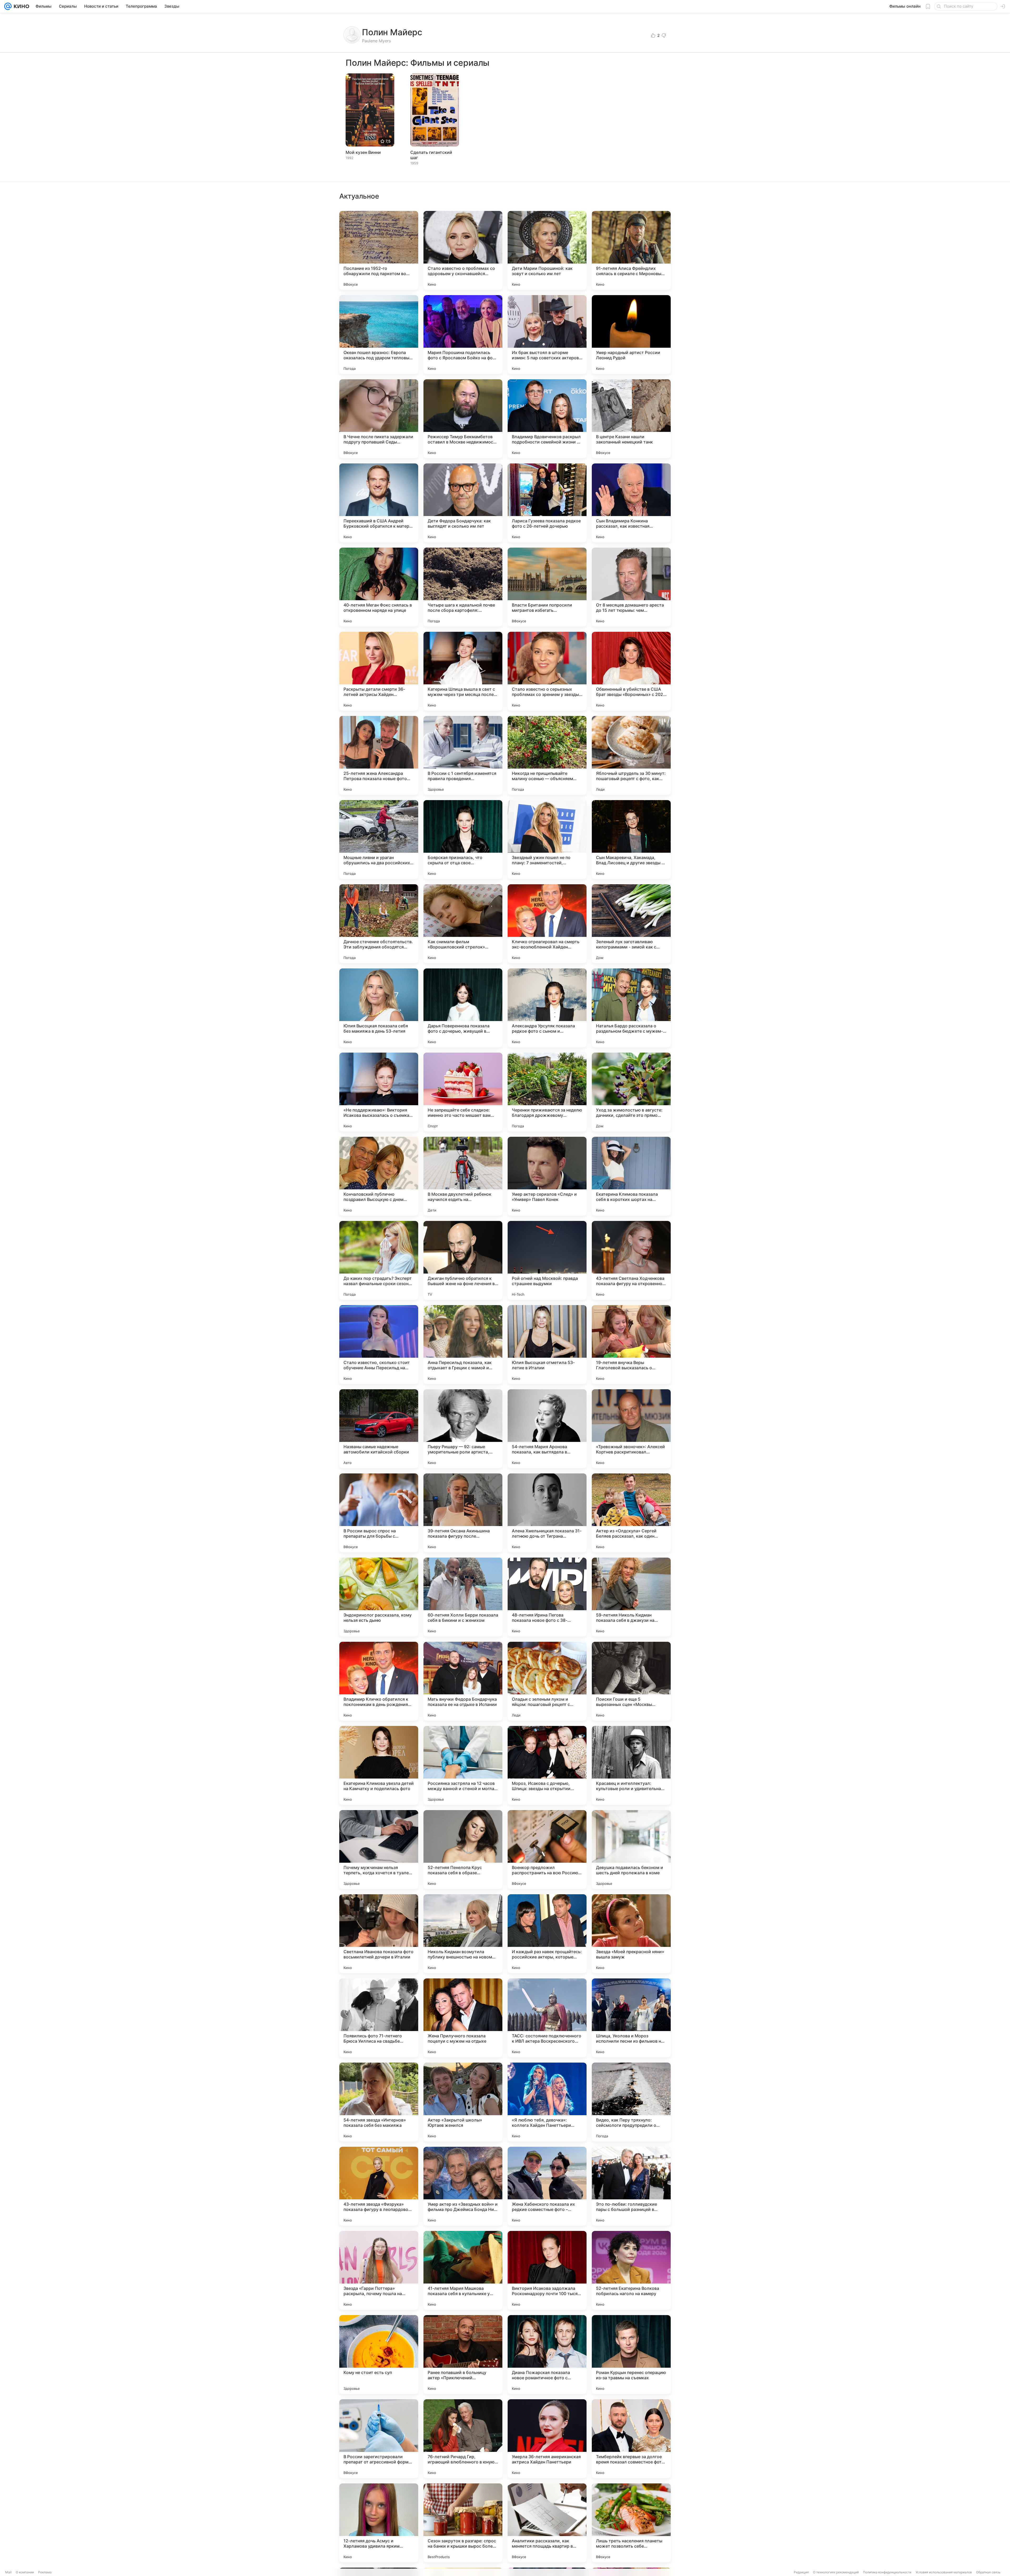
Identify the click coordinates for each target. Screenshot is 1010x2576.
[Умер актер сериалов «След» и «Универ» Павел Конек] (547, 1176)
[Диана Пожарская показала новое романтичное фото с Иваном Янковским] (547, 2355)
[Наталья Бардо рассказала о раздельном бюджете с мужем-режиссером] (631, 1008)
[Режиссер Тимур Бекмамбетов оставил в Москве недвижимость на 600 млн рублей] (463, 419)
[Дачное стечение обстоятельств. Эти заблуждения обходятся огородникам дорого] (379, 924)
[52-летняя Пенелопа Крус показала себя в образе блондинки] (463, 1850)
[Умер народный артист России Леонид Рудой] (631, 335)
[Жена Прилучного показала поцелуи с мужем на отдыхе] (463, 2018)
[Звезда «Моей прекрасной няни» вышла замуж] (631, 1934)
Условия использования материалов (944, 2572)
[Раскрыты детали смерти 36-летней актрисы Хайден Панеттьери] (379, 671)
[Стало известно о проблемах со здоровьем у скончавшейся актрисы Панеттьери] (463, 250)
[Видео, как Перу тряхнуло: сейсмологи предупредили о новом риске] (631, 2102)
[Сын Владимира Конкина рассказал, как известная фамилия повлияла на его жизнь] (631, 503)
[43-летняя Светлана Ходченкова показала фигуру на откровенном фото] (631, 1260)
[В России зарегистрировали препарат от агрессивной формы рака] (379, 2439)
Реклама (45, 2572)
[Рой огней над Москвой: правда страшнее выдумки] (547, 1260)
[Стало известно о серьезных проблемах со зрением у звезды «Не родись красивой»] (547, 671)
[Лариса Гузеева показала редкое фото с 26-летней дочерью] (547, 503)
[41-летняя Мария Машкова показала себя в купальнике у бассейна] (463, 2270)
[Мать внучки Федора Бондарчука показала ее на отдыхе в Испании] (463, 1681)
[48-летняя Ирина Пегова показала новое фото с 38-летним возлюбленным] (547, 1597)
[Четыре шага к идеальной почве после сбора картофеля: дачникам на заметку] (463, 587)
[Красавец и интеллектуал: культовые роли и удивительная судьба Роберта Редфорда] (631, 1765)
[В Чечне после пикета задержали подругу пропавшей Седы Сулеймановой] (379, 419)
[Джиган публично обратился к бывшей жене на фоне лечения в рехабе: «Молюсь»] (463, 1260)
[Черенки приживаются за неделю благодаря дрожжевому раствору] (547, 1092)
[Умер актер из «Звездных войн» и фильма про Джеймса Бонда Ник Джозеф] (463, 2186)
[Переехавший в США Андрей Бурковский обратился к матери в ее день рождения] (379, 503)
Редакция (801, 2572)
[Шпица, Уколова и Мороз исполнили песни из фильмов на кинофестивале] (631, 2018)
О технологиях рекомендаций (836, 2572)
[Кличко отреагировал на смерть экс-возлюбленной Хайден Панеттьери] (547, 924)
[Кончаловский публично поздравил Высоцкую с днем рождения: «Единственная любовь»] (379, 1176)
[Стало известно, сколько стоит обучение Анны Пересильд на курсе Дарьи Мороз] (379, 1345)
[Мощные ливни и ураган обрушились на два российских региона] (379, 840)
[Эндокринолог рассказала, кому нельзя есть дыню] (379, 1597)
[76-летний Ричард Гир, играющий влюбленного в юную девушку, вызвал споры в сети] (463, 2439)
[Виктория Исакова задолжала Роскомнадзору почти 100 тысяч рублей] (547, 2270)
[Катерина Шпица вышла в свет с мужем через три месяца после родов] (463, 671)
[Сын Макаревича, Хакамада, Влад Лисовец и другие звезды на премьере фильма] (631, 840)
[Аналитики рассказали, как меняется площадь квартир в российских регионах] (547, 2523)
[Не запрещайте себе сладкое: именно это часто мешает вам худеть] (463, 1092)
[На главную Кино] (20, 6)
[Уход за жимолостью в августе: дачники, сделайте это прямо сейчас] (631, 1092)
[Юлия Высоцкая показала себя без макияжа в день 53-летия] (379, 1008)
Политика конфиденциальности (887, 2572)
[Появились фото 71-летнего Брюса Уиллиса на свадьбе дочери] (379, 2018)
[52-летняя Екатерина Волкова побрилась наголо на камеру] (631, 2270)
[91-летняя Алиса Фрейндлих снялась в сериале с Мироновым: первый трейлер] (631, 250)
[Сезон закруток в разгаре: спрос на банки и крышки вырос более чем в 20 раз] (463, 2523)
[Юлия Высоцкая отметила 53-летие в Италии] (547, 1345)
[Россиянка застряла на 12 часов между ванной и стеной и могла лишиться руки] (463, 1765)
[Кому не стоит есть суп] (379, 2355)
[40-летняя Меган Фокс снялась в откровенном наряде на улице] (379, 587)
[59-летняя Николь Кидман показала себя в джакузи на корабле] (631, 1597)
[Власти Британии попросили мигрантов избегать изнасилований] (547, 587)
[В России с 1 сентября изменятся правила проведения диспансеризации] (463, 755)
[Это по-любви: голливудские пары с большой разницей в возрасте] (631, 2186)
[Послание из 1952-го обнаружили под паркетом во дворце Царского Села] (379, 250)
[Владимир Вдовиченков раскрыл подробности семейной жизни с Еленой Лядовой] (547, 419)
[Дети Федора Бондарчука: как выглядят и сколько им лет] (463, 503)
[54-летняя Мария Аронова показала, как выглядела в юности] (547, 1429)
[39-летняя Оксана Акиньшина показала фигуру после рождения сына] (463, 1513)
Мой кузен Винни (363, 152)
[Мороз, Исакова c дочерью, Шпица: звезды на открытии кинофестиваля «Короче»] (547, 1765)
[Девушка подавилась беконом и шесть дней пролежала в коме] (631, 1850)
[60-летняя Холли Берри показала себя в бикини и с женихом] (463, 1597)
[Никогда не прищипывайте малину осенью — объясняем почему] (547, 755)
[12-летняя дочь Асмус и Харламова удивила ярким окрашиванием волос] (379, 2523)
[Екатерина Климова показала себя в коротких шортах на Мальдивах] (631, 1176)
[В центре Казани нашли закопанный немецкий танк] (631, 419)
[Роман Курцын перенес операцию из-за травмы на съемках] (631, 2355)
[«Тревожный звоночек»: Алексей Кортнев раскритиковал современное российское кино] (631, 1429)
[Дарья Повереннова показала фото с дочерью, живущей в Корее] (463, 1008)
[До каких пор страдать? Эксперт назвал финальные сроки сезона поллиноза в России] (379, 1260)
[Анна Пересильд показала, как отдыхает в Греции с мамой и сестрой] (463, 1345)
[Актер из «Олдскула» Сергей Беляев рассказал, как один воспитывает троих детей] (631, 1513)
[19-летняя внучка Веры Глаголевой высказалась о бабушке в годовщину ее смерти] (631, 1345)
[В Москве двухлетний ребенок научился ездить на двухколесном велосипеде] (463, 1176)
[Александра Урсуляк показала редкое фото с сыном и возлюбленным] (547, 1008)
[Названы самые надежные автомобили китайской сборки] (379, 1429)
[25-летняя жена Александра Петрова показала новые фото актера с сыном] (379, 755)
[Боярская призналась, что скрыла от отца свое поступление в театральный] (463, 840)
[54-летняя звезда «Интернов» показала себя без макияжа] (379, 2102)
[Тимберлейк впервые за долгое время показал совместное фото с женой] (631, 2439)
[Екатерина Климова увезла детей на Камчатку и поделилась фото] (379, 1765)
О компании (25, 2572)
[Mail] (8, 6)
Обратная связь (988, 2572)
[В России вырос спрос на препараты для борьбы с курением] (379, 1513)
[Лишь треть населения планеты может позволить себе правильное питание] (631, 2523)
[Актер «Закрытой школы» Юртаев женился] (463, 2102)
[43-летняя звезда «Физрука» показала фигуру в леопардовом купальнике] (379, 2186)
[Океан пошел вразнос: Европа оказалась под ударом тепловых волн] (379, 335)
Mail (8, 2572)
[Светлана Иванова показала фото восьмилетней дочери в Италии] (379, 1934)
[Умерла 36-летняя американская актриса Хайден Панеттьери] (547, 2439)
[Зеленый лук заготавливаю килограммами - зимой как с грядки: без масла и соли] (631, 924)
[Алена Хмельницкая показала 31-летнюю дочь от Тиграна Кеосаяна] (547, 1513)
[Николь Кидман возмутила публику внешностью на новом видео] (463, 1934)
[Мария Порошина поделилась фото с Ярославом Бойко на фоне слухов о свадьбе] (463, 335)
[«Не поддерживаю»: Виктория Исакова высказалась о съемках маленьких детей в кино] (379, 1092)
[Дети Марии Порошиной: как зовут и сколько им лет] (547, 250)
